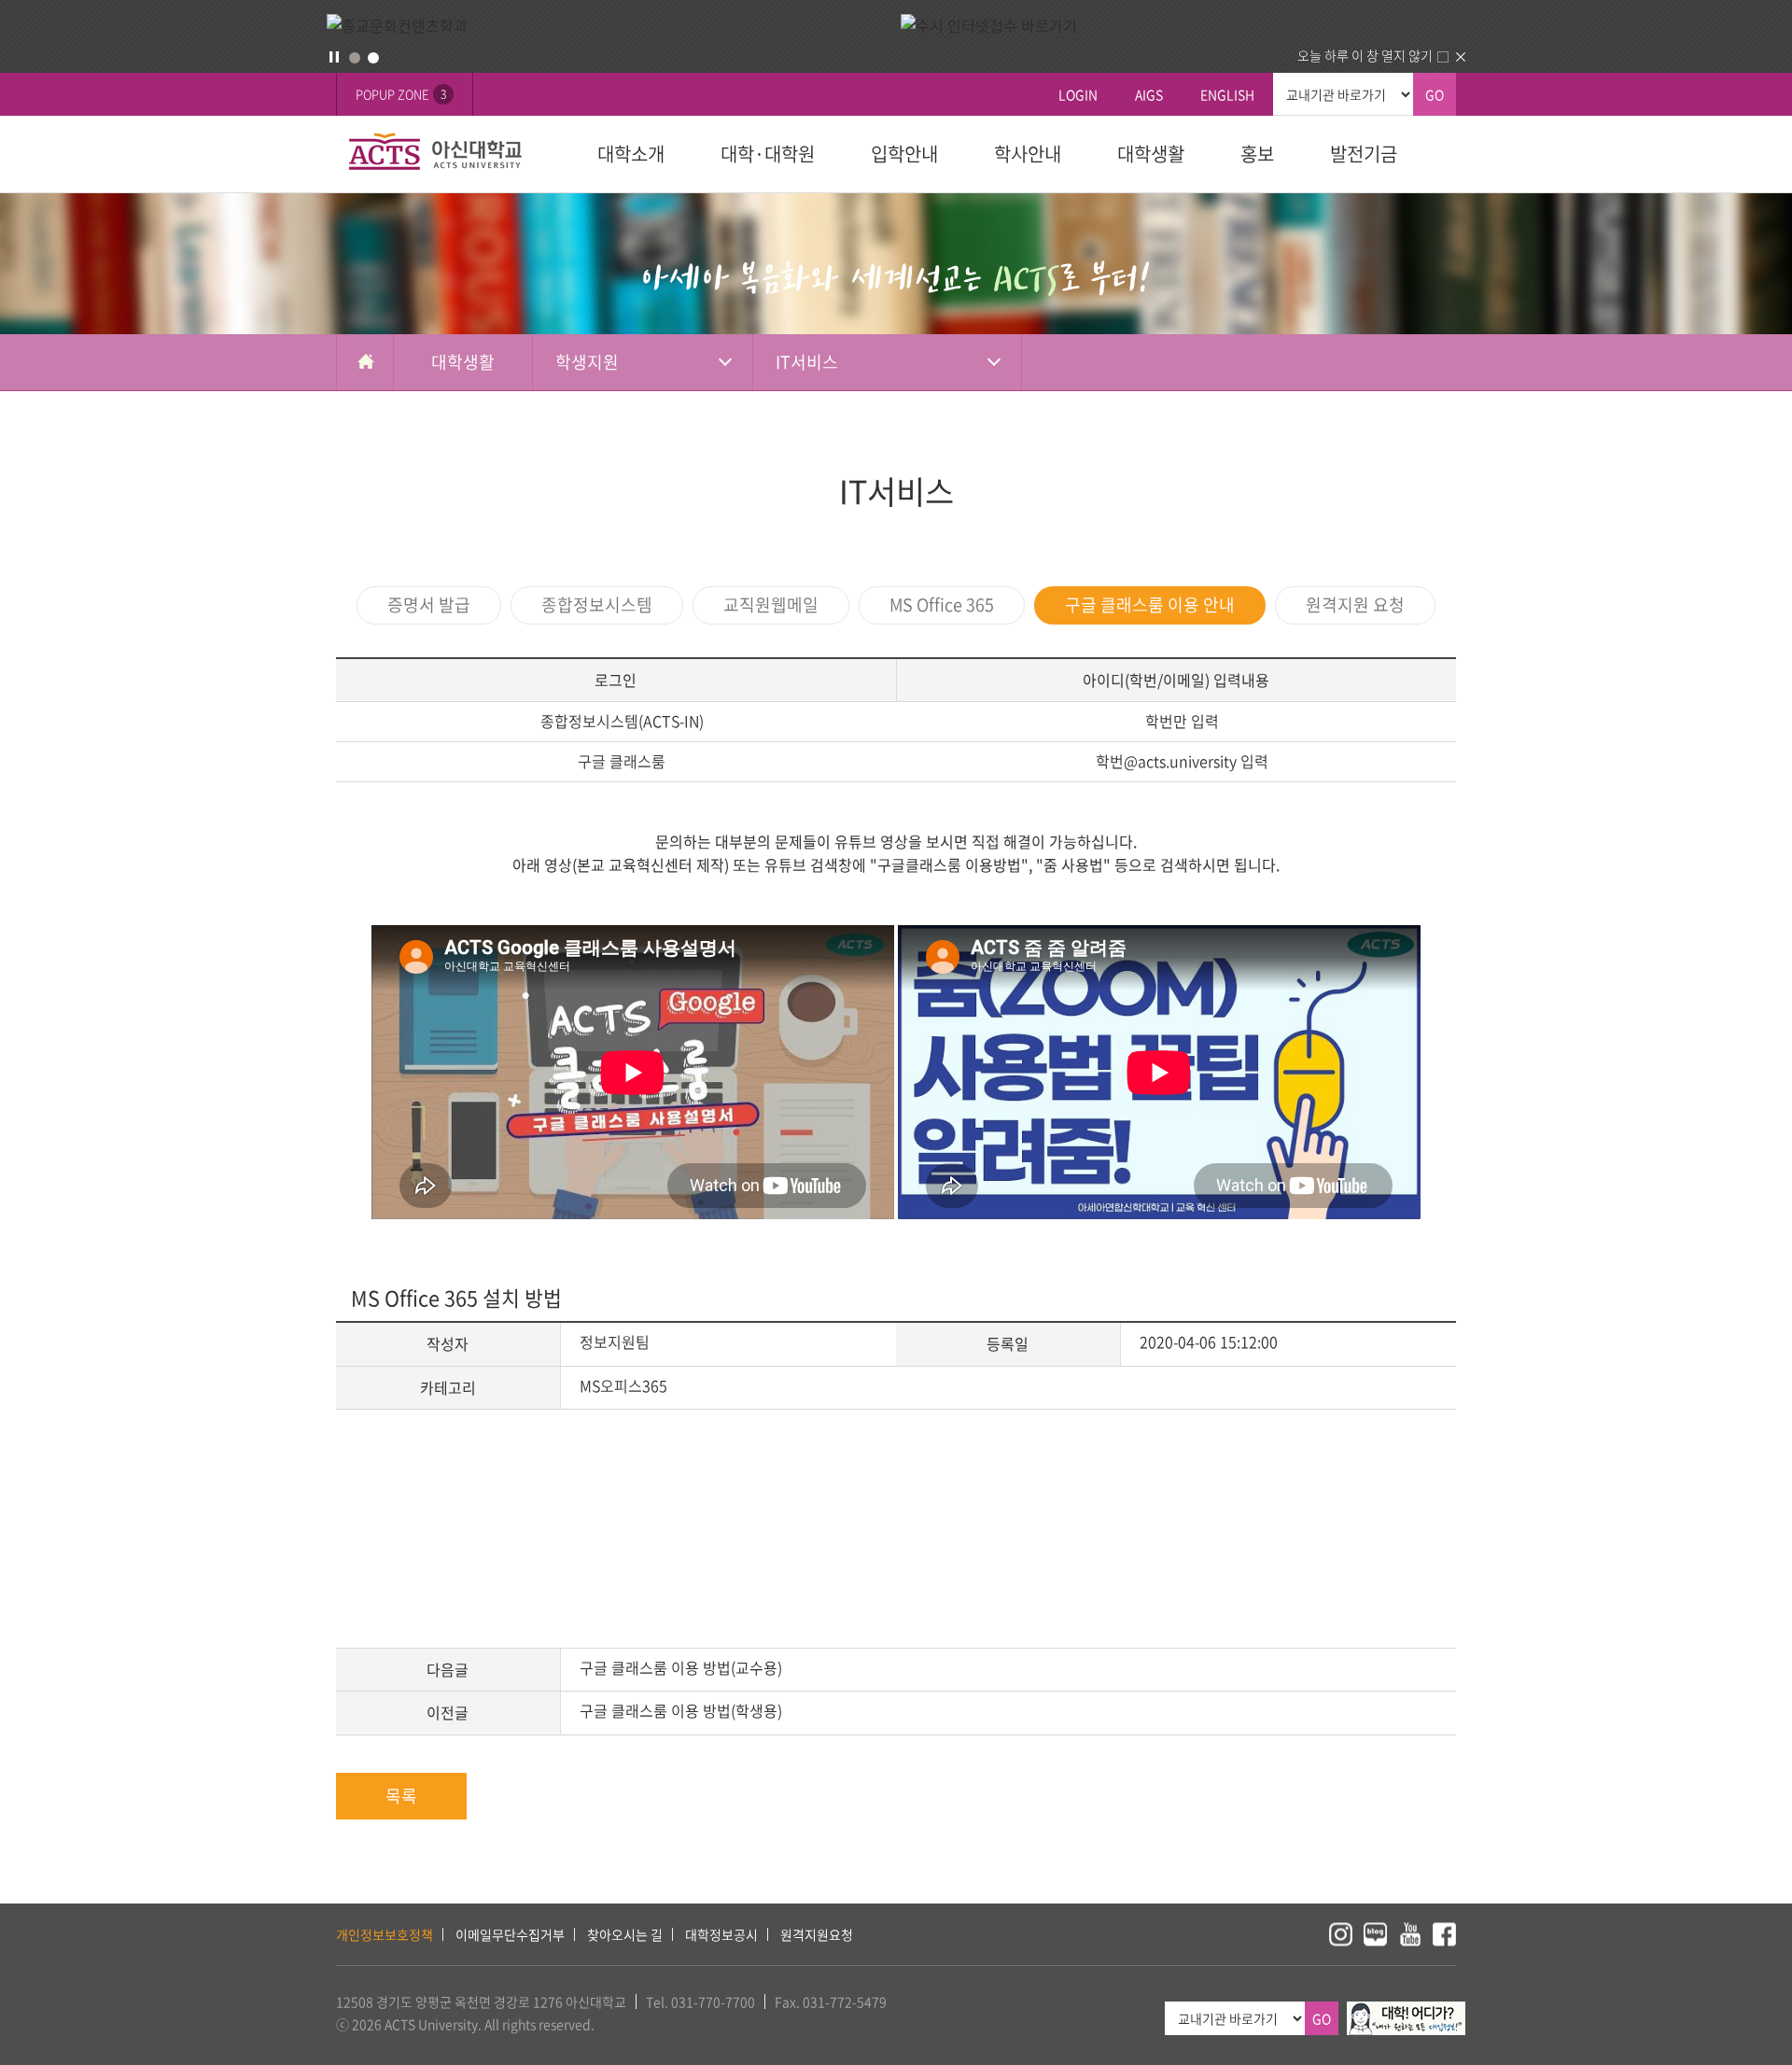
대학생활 (1151, 154)
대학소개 (631, 154)
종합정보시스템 (597, 604)
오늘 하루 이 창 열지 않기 (1365, 55)
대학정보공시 (721, 1934)
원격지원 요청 (1355, 604)
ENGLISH (1227, 94)
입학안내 (904, 154)
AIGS (1149, 94)
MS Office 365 (942, 604)
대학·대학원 (768, 154)
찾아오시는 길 (625, 1934)
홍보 (1257, 154)
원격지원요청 (817, 1934)
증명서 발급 (429, 604)
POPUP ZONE (401, 94)
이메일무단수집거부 (510, 1934)
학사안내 (1028, 154)
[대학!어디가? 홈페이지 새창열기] (1406, 2012)
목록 (401, 1796)
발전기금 (1364, 154)
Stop (334, 57)
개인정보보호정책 (385, 1934)
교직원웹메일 (771, 604)
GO (1435, 94)
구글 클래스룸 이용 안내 (1150, 604)
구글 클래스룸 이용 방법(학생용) (681, 1710)
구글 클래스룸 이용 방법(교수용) (681, 1667)
